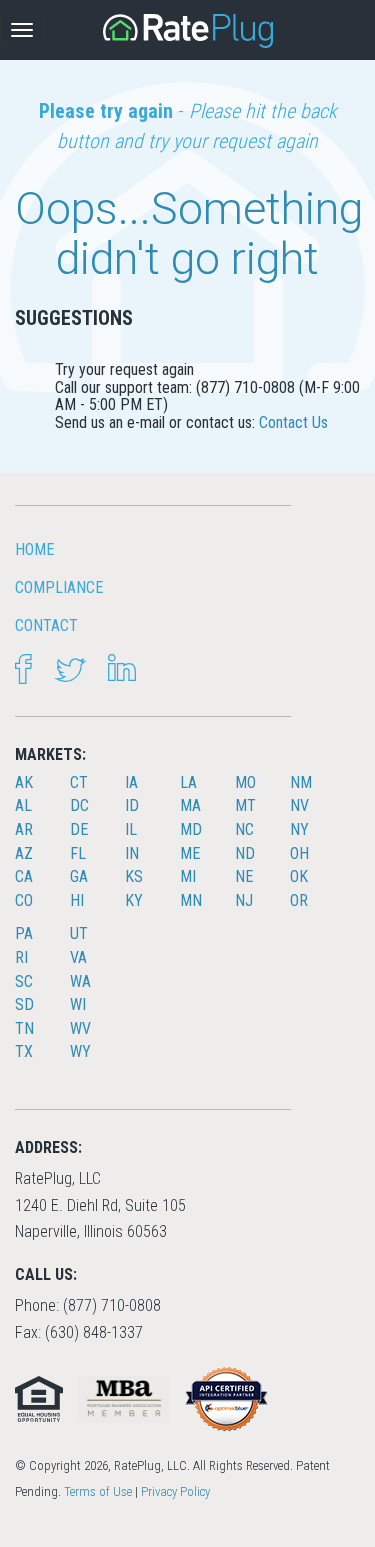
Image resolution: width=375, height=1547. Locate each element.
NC (244, 829)
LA (188, 782)
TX (24, 1051)
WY (80, 1051)
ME (190, 853)
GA (79, 876)
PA (24, 933)
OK (299, 876)
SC (24, 981)
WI (78, 1004)
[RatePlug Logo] (188, 31)
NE (244, 876)
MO (245, 782)
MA (190, 805)
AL (23, 805)
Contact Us (293, 422)
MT (245, 805)
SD (24, 1004)
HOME (34, 549)
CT (79, 782)
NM (301, 782)
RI (21, 957)
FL (78, 853)
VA (78, 957)
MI (188, 876)
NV (299, 805)
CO (24, 900)
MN (191, 900)
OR (299, 900)
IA (131, 782)
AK (24, 782)
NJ (244, 900)
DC (79, 805)
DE (79, 829)
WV (80, 1028)
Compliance (59, 587)
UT (79, 933)
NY (299, 829)
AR (24, 829)
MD (191, 829)
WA (80, 981)
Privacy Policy (175, 1491)
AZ (24, 853)
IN (132, 853)
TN (24, 1028)
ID (132, 805)
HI (77, 900)
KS (134, 876)
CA (24, 876)
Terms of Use (98, 1491)
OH (299, 853)
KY (134, 900)
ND (245, 853)
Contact (46, 625)
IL (131, 829)
